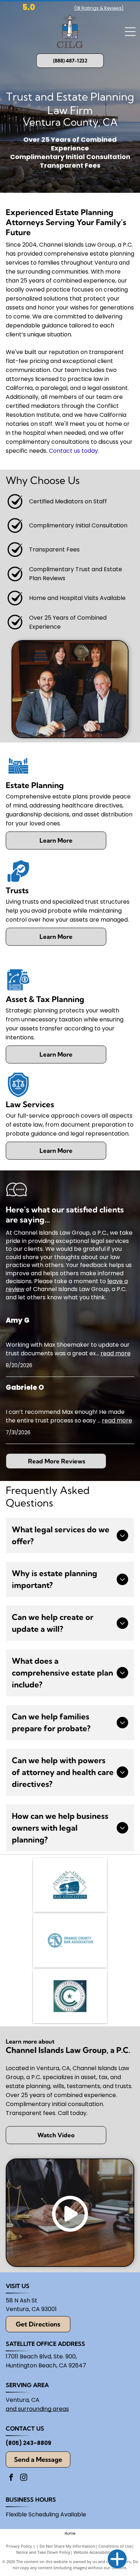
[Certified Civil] (70, 1996)
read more (116, 1353)
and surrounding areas (37, 2409)
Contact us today (73, 451)
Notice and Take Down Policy (43, 2552)
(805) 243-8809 (29, 2443)
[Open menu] (130, 32)
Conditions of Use (115, 2546)
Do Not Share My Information (67, 2546)
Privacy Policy (19, 2546)
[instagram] (24, 2478)
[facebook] (11, 2478)
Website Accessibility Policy (99, 2552)
